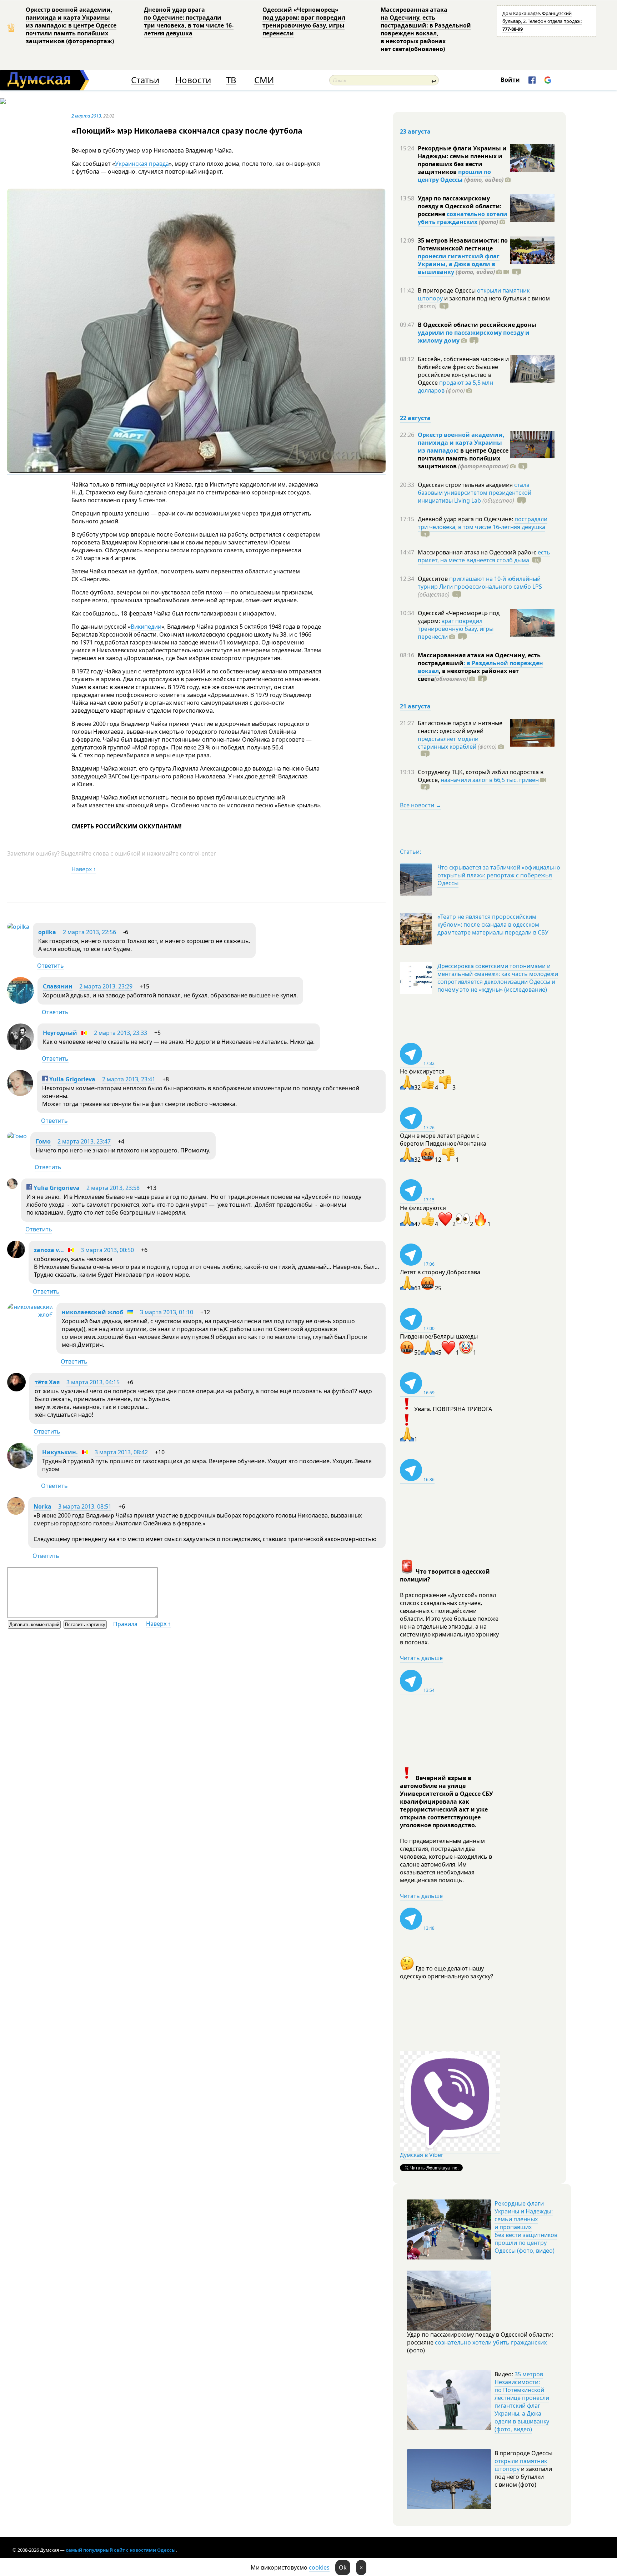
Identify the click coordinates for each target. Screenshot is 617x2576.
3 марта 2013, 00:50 (107, 1250)
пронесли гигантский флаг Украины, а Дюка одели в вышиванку (459, 264)
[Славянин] (21, 1002)
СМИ (264, 80)
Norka (42, 1506)
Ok (343, 2567)
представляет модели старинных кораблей (448, 743)
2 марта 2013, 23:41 (129, 1079)
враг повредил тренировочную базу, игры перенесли (456, 629)
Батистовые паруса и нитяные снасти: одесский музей (460, 727)
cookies (319, 2567)
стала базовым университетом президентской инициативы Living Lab (475, 493)
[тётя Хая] (16, 1389)
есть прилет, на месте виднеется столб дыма (484, 556)
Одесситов (433, 579)
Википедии (146, 627)
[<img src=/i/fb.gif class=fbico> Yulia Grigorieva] (20, 1094)
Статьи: (410, 852)
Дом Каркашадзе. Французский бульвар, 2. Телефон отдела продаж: (542, 21)
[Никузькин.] (20, 1466)
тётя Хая (47, 1382)
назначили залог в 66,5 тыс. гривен (490, 780)
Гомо (43, 1141)
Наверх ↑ (84, 869)
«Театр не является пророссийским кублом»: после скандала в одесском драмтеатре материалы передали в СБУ (493, 925)
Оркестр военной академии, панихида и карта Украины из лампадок (461, 443)
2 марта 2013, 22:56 (89, 932)
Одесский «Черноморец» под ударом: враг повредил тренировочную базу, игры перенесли (304, 21)
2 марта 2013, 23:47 (84, 1141)
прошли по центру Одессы (454, 176)
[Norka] (16, 1513)
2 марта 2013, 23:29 (106, 986)
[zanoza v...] (16, 1256)
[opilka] (18, 927)
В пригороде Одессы (447, 290)
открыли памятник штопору (521, 2465)
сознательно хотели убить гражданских (463, 218)
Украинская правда (142, 164)
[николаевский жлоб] (30, 1315)
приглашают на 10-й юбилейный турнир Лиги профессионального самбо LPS (480, 583)
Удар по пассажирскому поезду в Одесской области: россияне (460, 206)
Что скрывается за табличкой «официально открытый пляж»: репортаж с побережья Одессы (499, 875)
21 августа (415, 706)
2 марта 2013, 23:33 (121, 1033)
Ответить (51, 966)
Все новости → (421, 805)
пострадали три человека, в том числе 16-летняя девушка (483, 523)
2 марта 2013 (86, 116)
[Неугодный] (21, 1048)
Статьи (145, 80)
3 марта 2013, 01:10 (167, 1312)
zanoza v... (49, 1250)
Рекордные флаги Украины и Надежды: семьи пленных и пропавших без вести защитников (462, 160)
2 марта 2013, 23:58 (113, 1188)
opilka (47, 932)
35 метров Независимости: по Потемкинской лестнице (463, 244)
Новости (193, 80)
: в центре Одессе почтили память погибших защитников (463, 458)
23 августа (415, 131)
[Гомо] (17, 1136)
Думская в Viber (422, 2155)
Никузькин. (60, 1452)
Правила (125, 1624)
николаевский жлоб (92, 1312)
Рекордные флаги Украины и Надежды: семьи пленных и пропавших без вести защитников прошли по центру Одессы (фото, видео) (526, 2227)
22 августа (415, 418)
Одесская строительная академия (466, 485)
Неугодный (60, 1033)
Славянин (58, 986)
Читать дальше (421, 1658)
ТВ (231, 80)
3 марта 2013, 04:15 (93, 1382)
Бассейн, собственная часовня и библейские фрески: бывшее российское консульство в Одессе (463, 371)
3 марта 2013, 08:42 (121, 1452)
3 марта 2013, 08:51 (85, 1506)
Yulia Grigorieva (72, 1079)
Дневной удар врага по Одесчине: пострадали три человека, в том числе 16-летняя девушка (189, 21)
